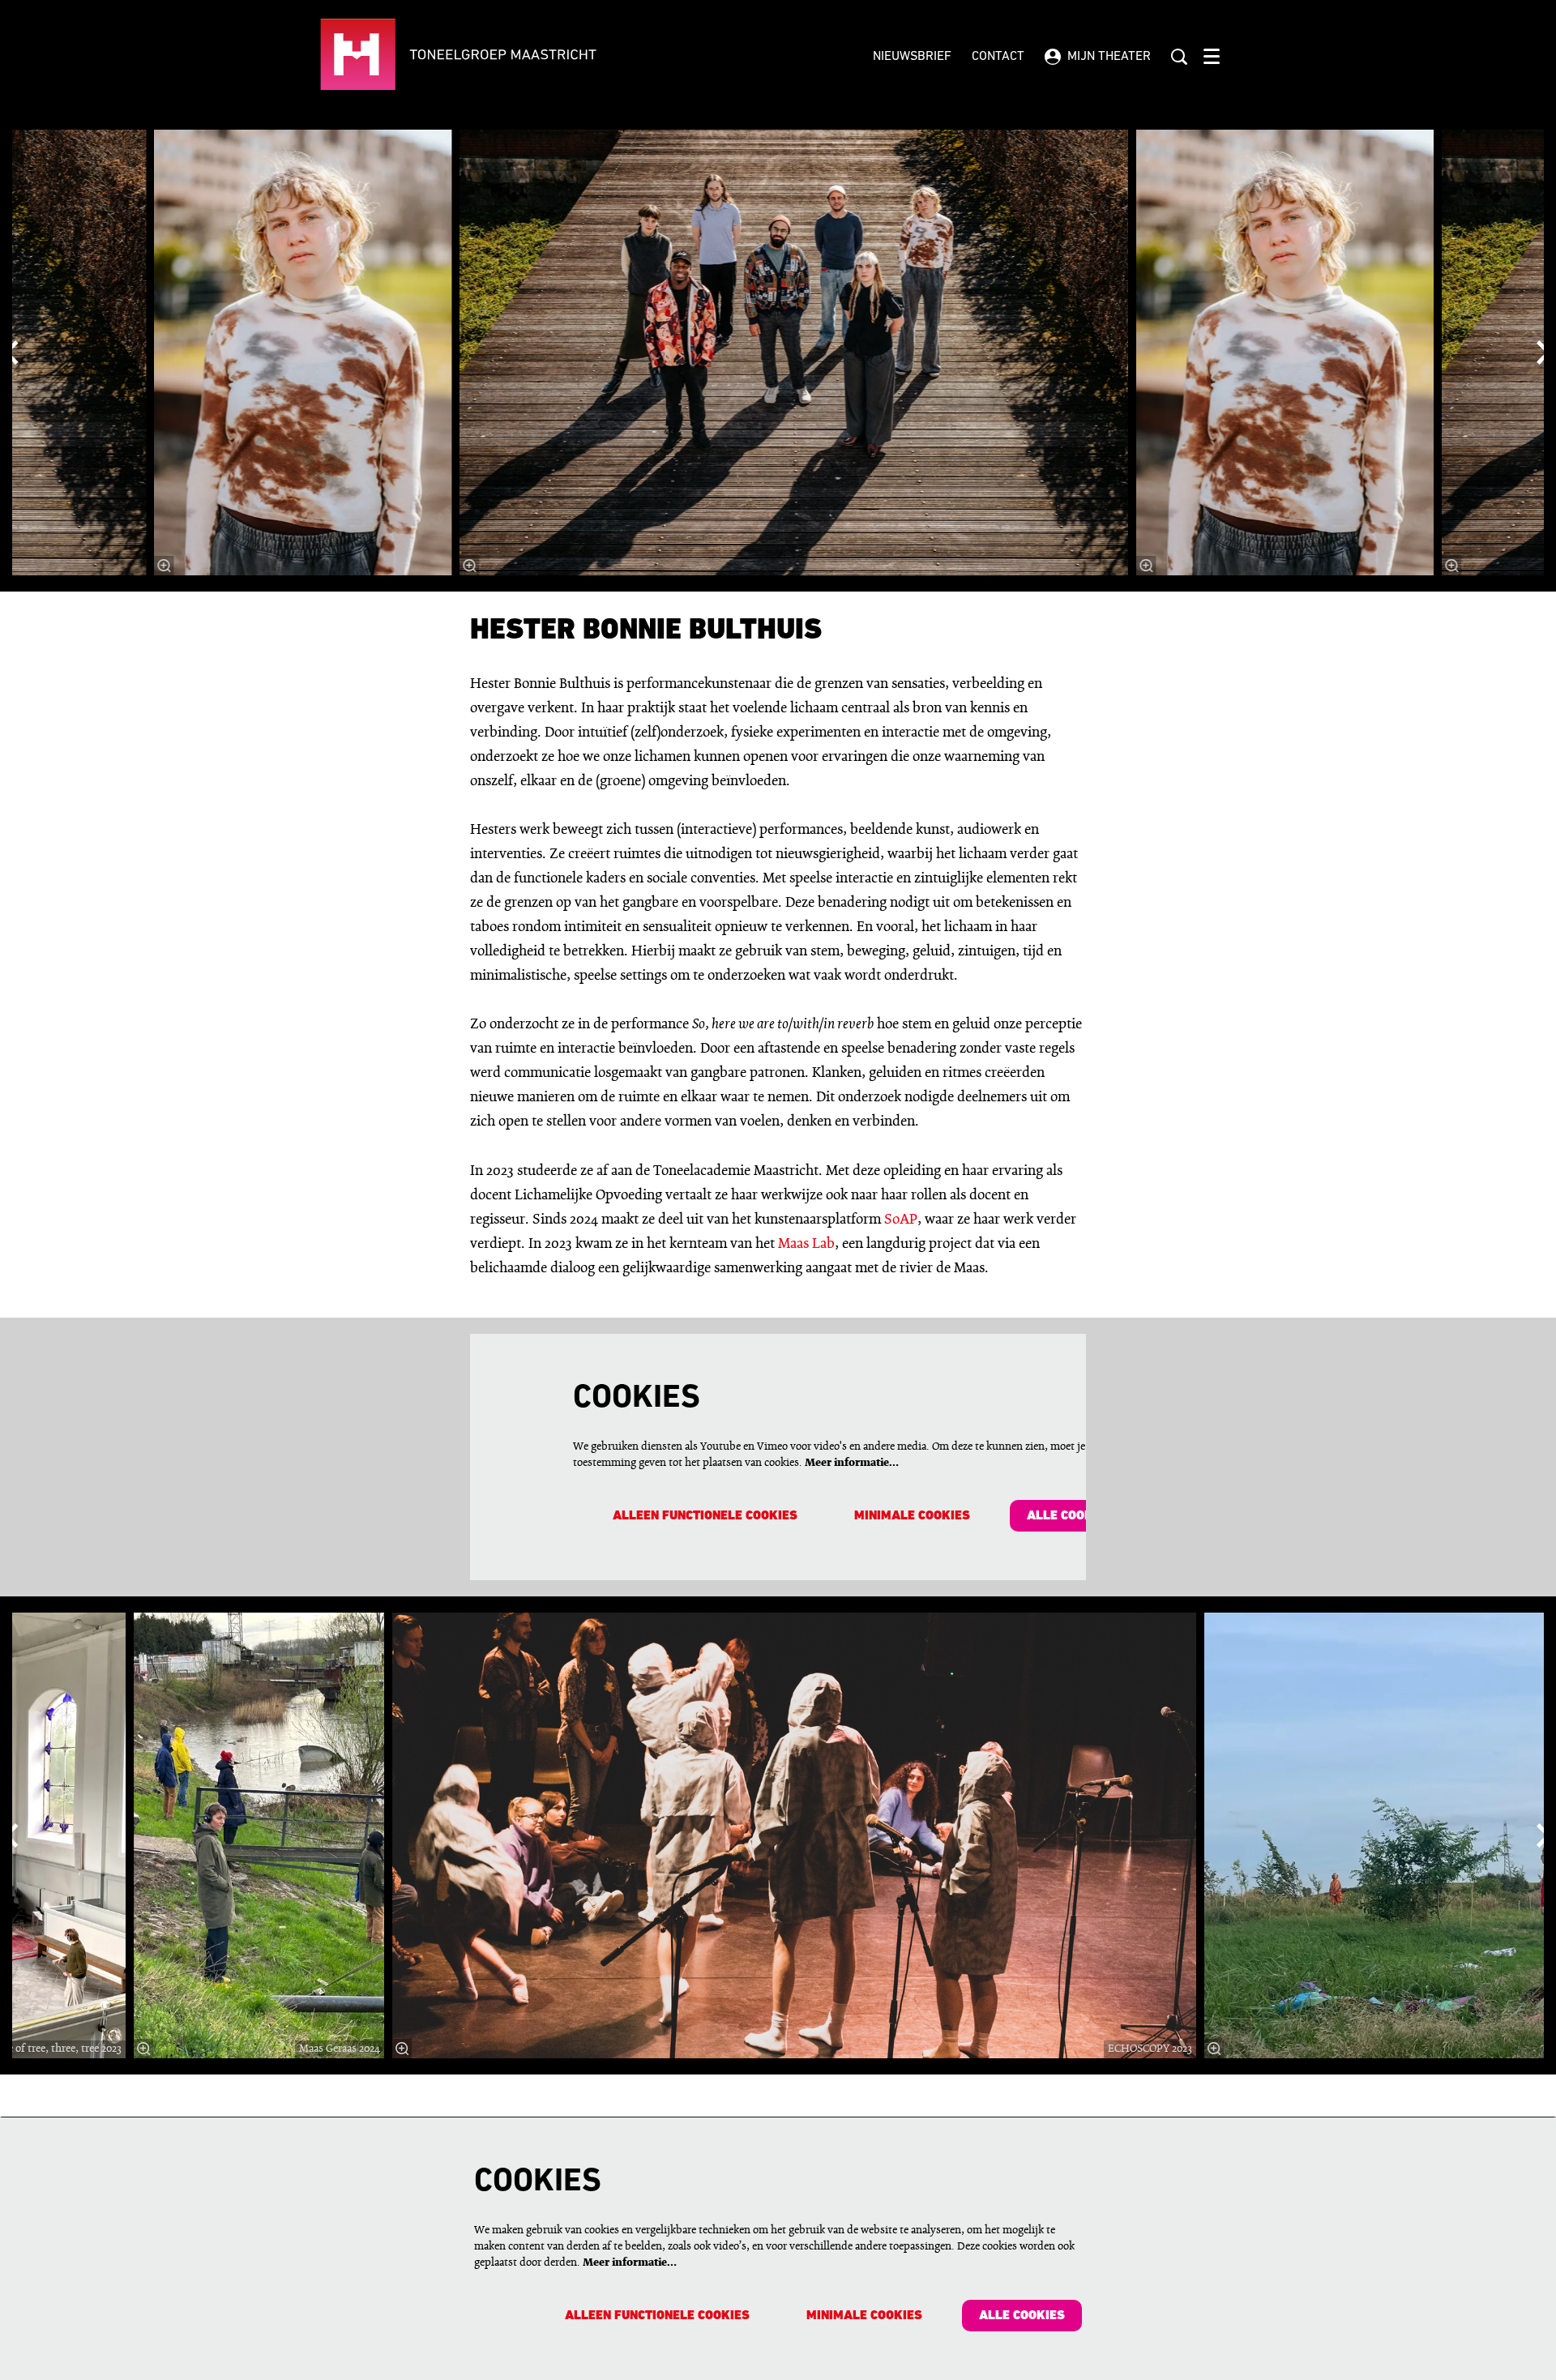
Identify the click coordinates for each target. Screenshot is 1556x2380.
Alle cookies (1070, 1516)
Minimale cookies (912, 1516)
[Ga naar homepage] (508, 57)
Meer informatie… (852, 1463)
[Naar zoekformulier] (1179, 57)
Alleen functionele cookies (705, 1516)
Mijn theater (1109, 57)
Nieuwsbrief (912, 57)
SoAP (901, 1220)
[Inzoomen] (470, 566)
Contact (998, 57)
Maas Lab (806, 1244)
